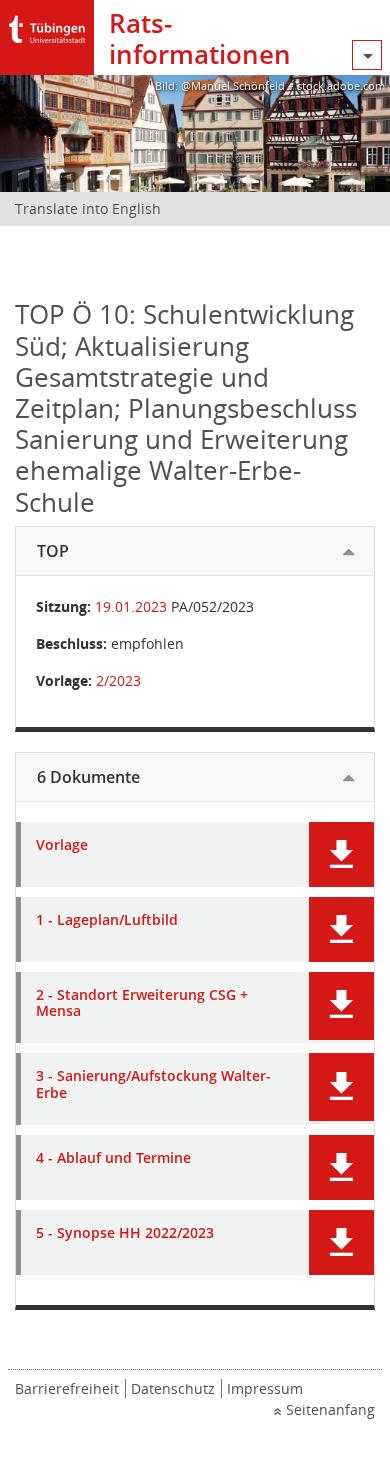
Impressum (265, 1388)
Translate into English (88, 208)
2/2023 (118, 680)
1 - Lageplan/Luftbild (107, 920)
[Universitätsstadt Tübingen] (47, 24)
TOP (53, 551)
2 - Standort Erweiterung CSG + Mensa (142, 1004)
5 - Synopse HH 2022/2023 (125, 1233)
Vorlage (62, 845)
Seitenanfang (330, 1409)
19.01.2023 (131, 606)
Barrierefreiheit (67, 1388)
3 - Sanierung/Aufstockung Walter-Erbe (153, 1085)
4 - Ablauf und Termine (113, 1158)
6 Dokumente (88, 777)
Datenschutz (173, 1388)
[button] (341, 854)
